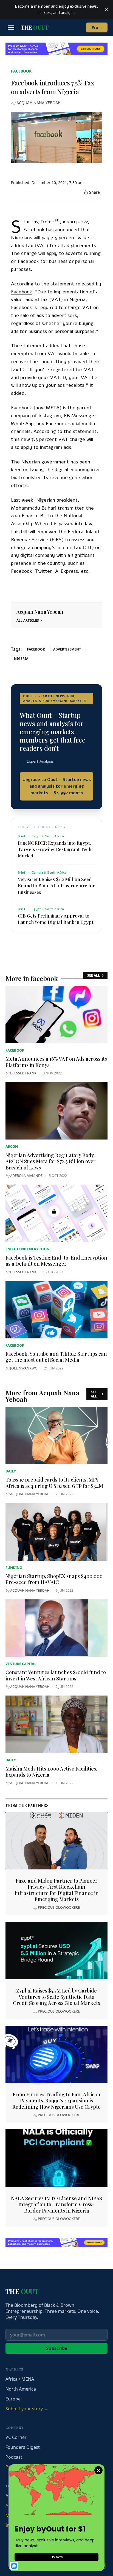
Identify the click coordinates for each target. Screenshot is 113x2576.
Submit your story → (27, 2409)
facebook (21, 71)
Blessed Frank (23, 1073)
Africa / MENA (20, 2379)
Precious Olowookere (59, 1907)
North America (21, 2389)
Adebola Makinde (26, 1176)
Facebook (22, 292)
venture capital (21, 1664)
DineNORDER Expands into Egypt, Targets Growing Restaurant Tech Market (55, 849)
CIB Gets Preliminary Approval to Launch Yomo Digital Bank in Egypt (56, 919)
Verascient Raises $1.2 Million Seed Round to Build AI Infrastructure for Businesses (56, 885)
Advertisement (67, 649)
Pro (97, 27)
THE (35, 27)
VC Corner (16, 2437)
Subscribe (57, 2348)
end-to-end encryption (27, 1249)
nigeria (21, 659)
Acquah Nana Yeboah (39, 103)
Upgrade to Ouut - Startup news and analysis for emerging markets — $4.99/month (57, 786)
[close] (106, 10)
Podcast (14, 2457)
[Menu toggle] (11, 27)
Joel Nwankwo (24, 1368)
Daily (11, 1471)
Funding (14, 1568)
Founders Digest (23, 2447)
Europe (13, 2399)
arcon (12, 1146)
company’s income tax (56, 548)
